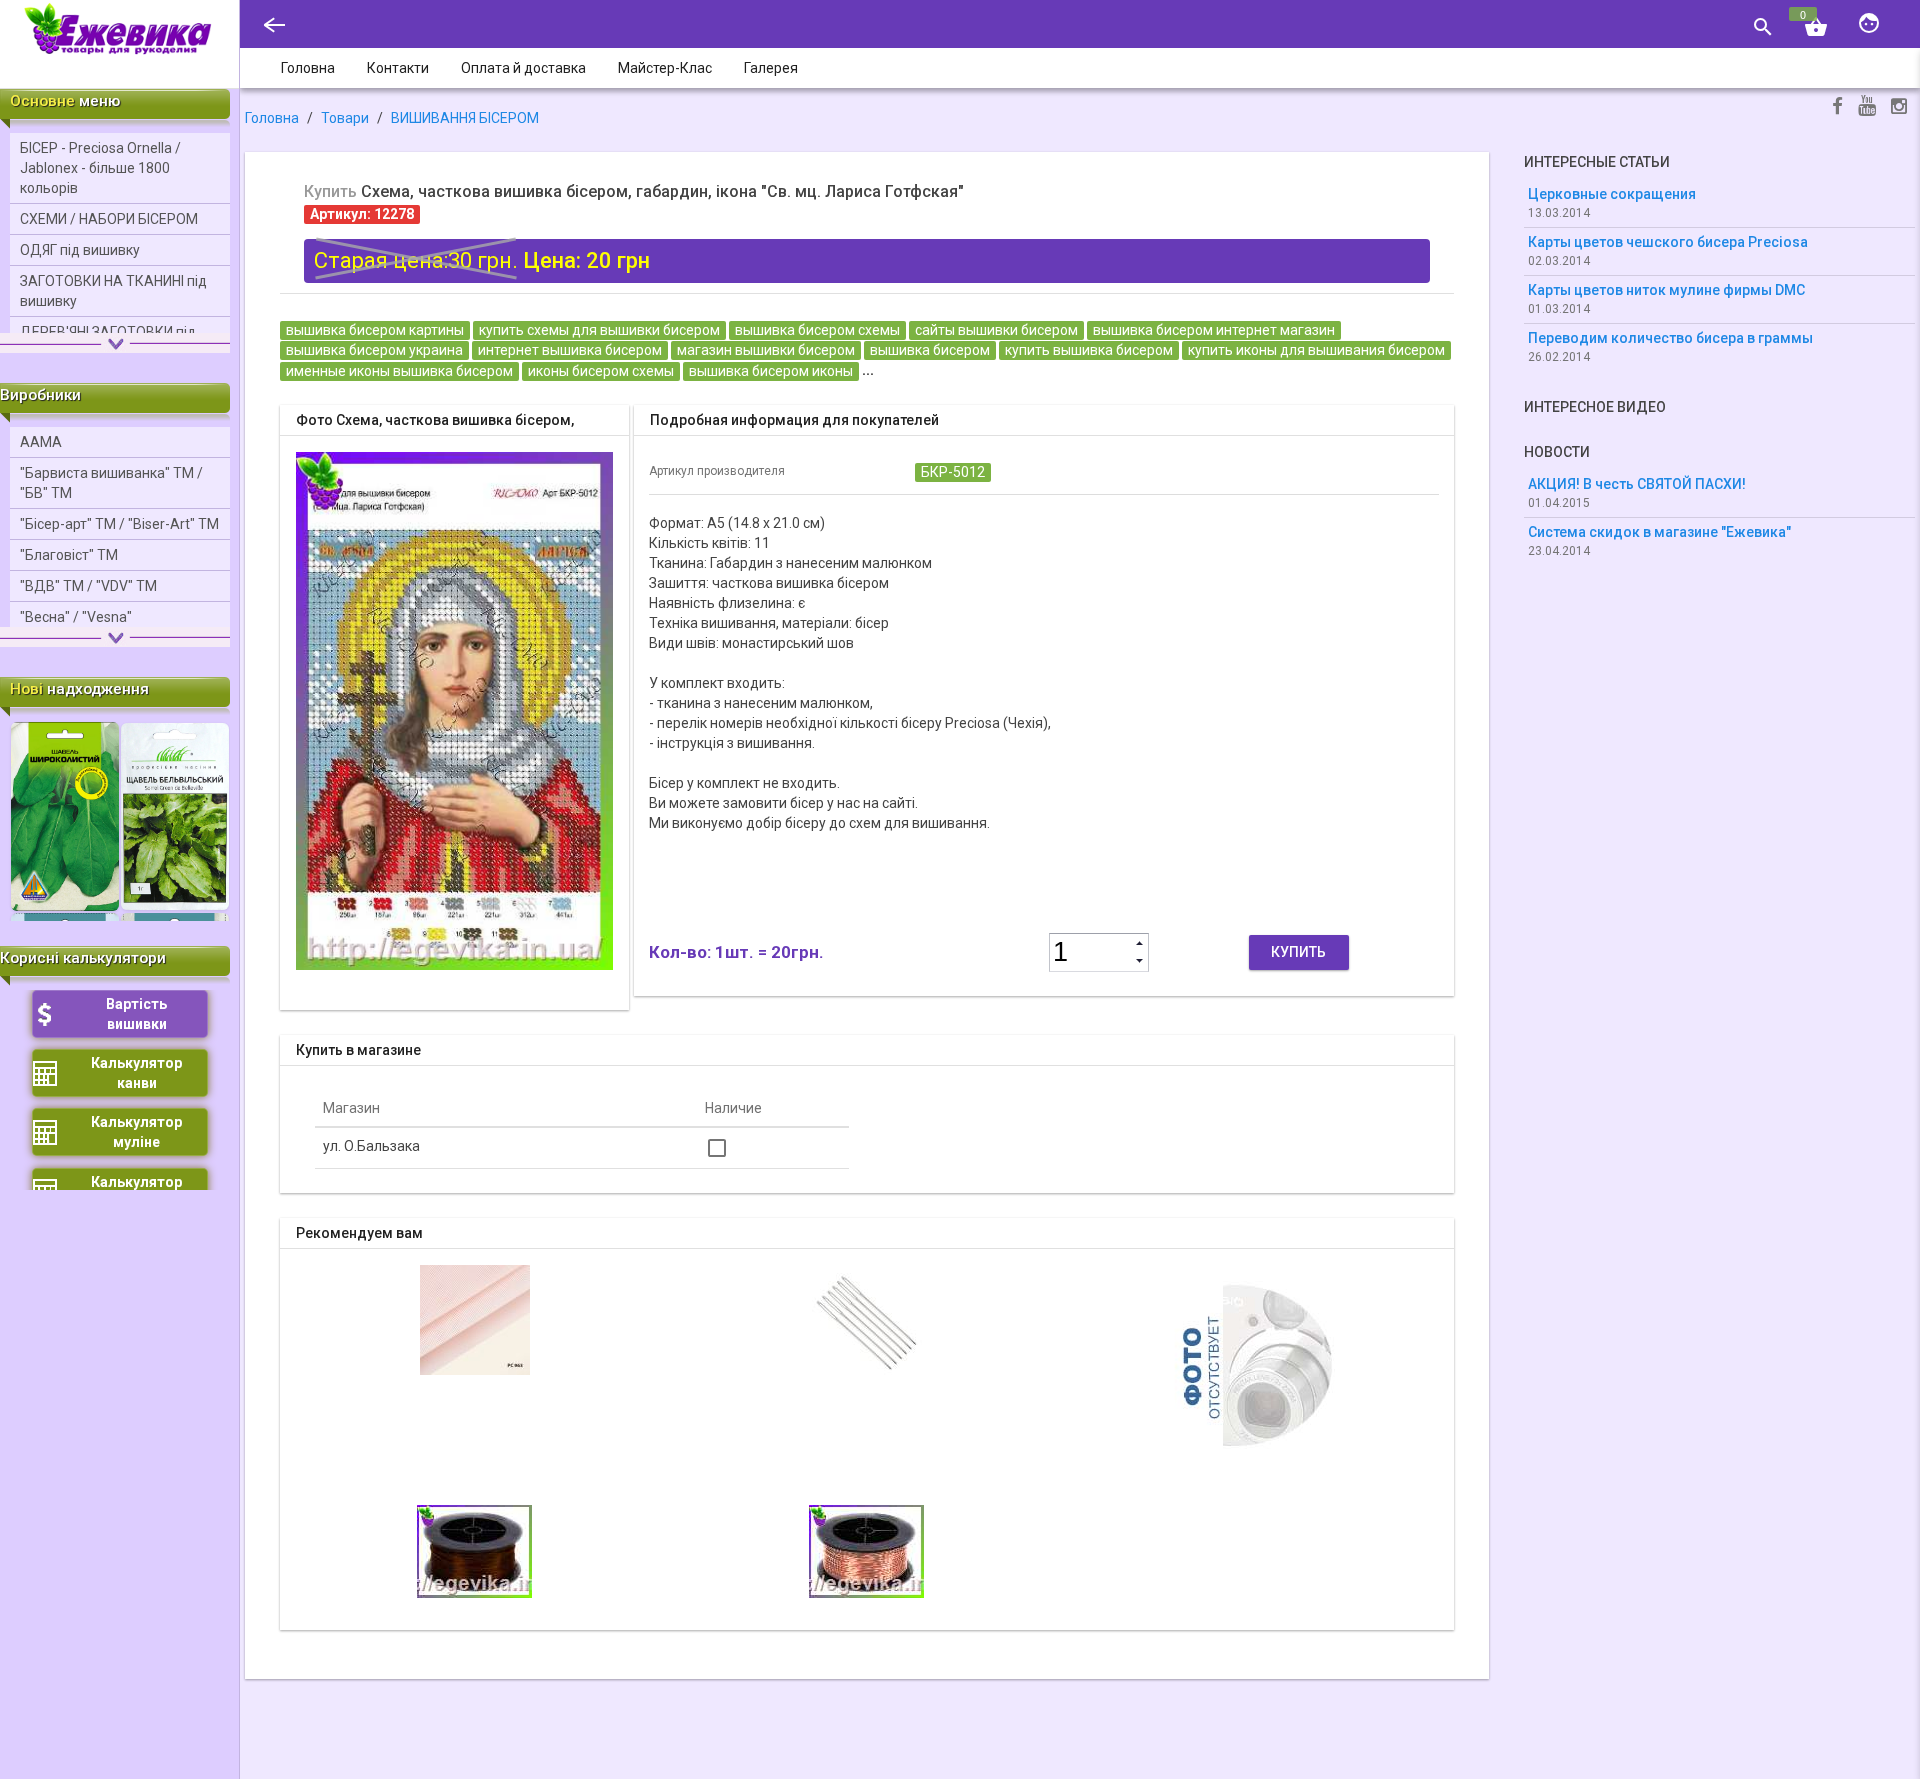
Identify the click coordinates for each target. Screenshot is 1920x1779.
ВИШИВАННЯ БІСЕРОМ (465, 118)
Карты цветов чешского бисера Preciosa (1668, 242)
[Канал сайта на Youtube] (1867, 107)
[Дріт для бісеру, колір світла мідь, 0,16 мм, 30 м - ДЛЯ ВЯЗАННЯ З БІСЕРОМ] (866, 1550)
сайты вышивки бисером (996, 330)
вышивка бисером (930, 350)
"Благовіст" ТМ (69, 555)
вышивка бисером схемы (817, 330)
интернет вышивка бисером (570, 350)
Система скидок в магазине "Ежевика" (1659, 532)
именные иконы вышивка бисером (399, 371)
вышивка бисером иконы (771, 371)
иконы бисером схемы (601, 371)
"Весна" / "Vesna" (76, 617)
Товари (345, 118)
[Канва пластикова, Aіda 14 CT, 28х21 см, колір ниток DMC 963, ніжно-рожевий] (475, 1318)
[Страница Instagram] (1899, 108)
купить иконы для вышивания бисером (1316, 350)
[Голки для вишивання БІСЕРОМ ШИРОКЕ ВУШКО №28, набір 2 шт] (867, 1318)
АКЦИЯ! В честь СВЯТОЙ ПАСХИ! (1637, 484)
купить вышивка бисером (1089, 350)
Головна (272, 118)
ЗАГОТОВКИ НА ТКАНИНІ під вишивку (113, 291)
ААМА (41, 442)
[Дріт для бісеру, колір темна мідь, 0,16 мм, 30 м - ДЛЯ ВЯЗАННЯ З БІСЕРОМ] (474, 1550)
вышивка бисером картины (375, 330)
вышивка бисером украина (374, 350)
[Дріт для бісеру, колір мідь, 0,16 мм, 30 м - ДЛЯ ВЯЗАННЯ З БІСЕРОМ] (1259, 1363)
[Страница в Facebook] (1837, 108)
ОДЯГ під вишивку (80, 250)
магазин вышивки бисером (766, 350)
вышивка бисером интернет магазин (1214, 330)
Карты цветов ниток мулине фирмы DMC (1666, 290)
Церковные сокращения (1612, 194)
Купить (1298, 952)
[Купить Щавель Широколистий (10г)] (65, 815)
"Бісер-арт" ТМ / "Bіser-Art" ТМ (119, 524)
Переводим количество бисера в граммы (1670, 338)
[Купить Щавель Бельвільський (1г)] (175, 815)
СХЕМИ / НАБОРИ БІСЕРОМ (109, 219)
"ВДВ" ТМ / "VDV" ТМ (88, 586)
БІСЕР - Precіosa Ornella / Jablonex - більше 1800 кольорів (100, 168)
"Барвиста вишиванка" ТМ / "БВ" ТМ (111, 483)
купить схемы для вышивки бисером (599, 330)
